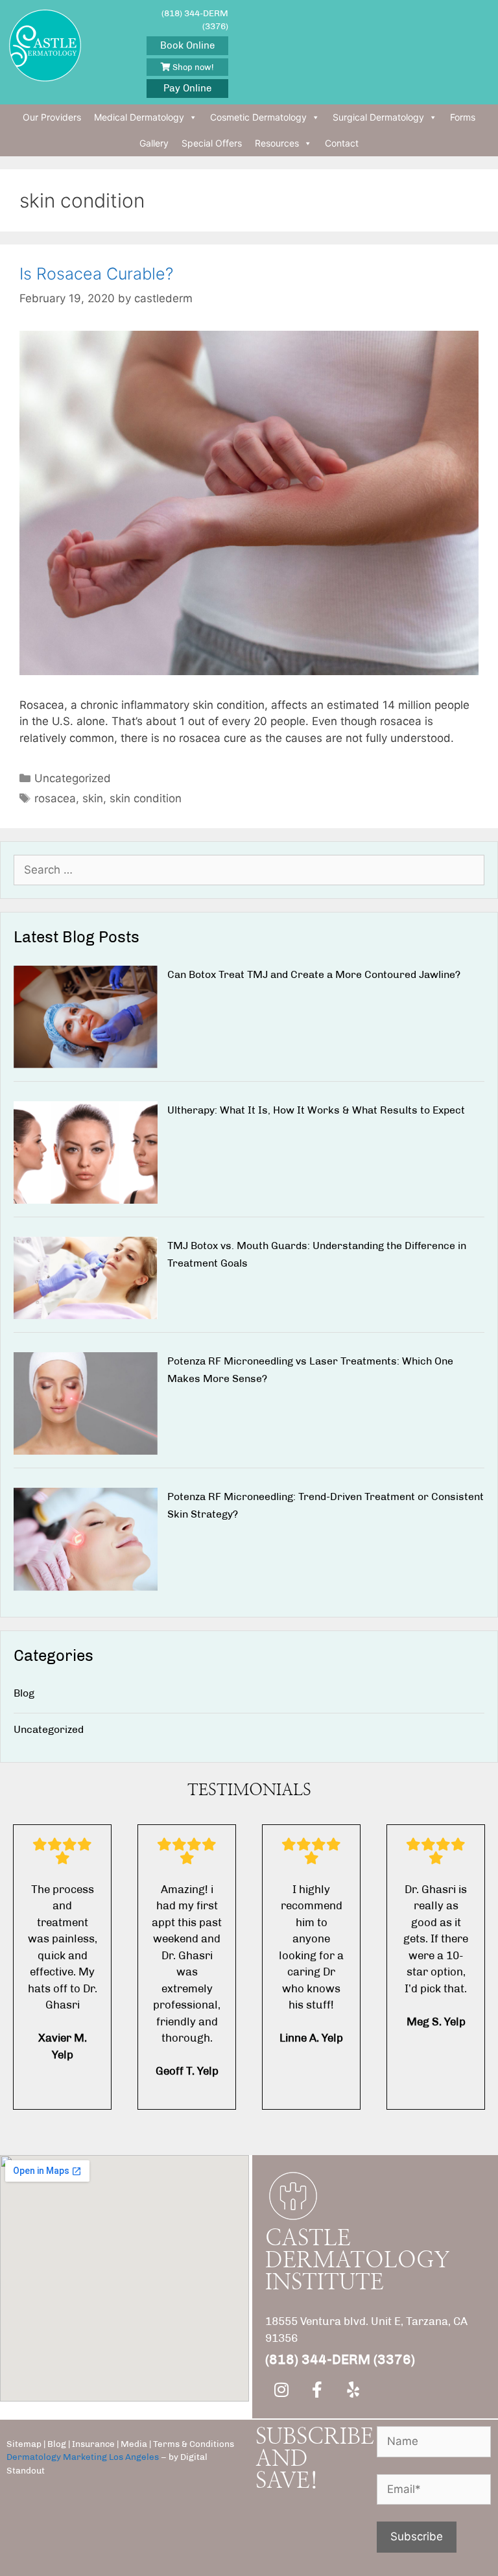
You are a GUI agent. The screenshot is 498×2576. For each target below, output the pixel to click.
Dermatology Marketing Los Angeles (83, 2457)
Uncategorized (73, 778)
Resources (277, 143)
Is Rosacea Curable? (96, 274)
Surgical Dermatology (378, 117)
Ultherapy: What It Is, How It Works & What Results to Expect (316, 1110)
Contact (342, 143)
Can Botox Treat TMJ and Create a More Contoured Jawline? (314, 974)
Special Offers (212, 143)
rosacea (55, 798)
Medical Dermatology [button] (139, 117)
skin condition (146, 798)
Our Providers (52, 117)
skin (93, 798)
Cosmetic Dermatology (258, 117)
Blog (24, 1693)
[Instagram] (281, 2389)
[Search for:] (249, 870)
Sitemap (24, 2444)
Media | (136, 2444)
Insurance (94, 2444)
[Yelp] (353, 2389)
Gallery (154, 143)
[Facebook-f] (317, 2389)
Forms (463, 117)
